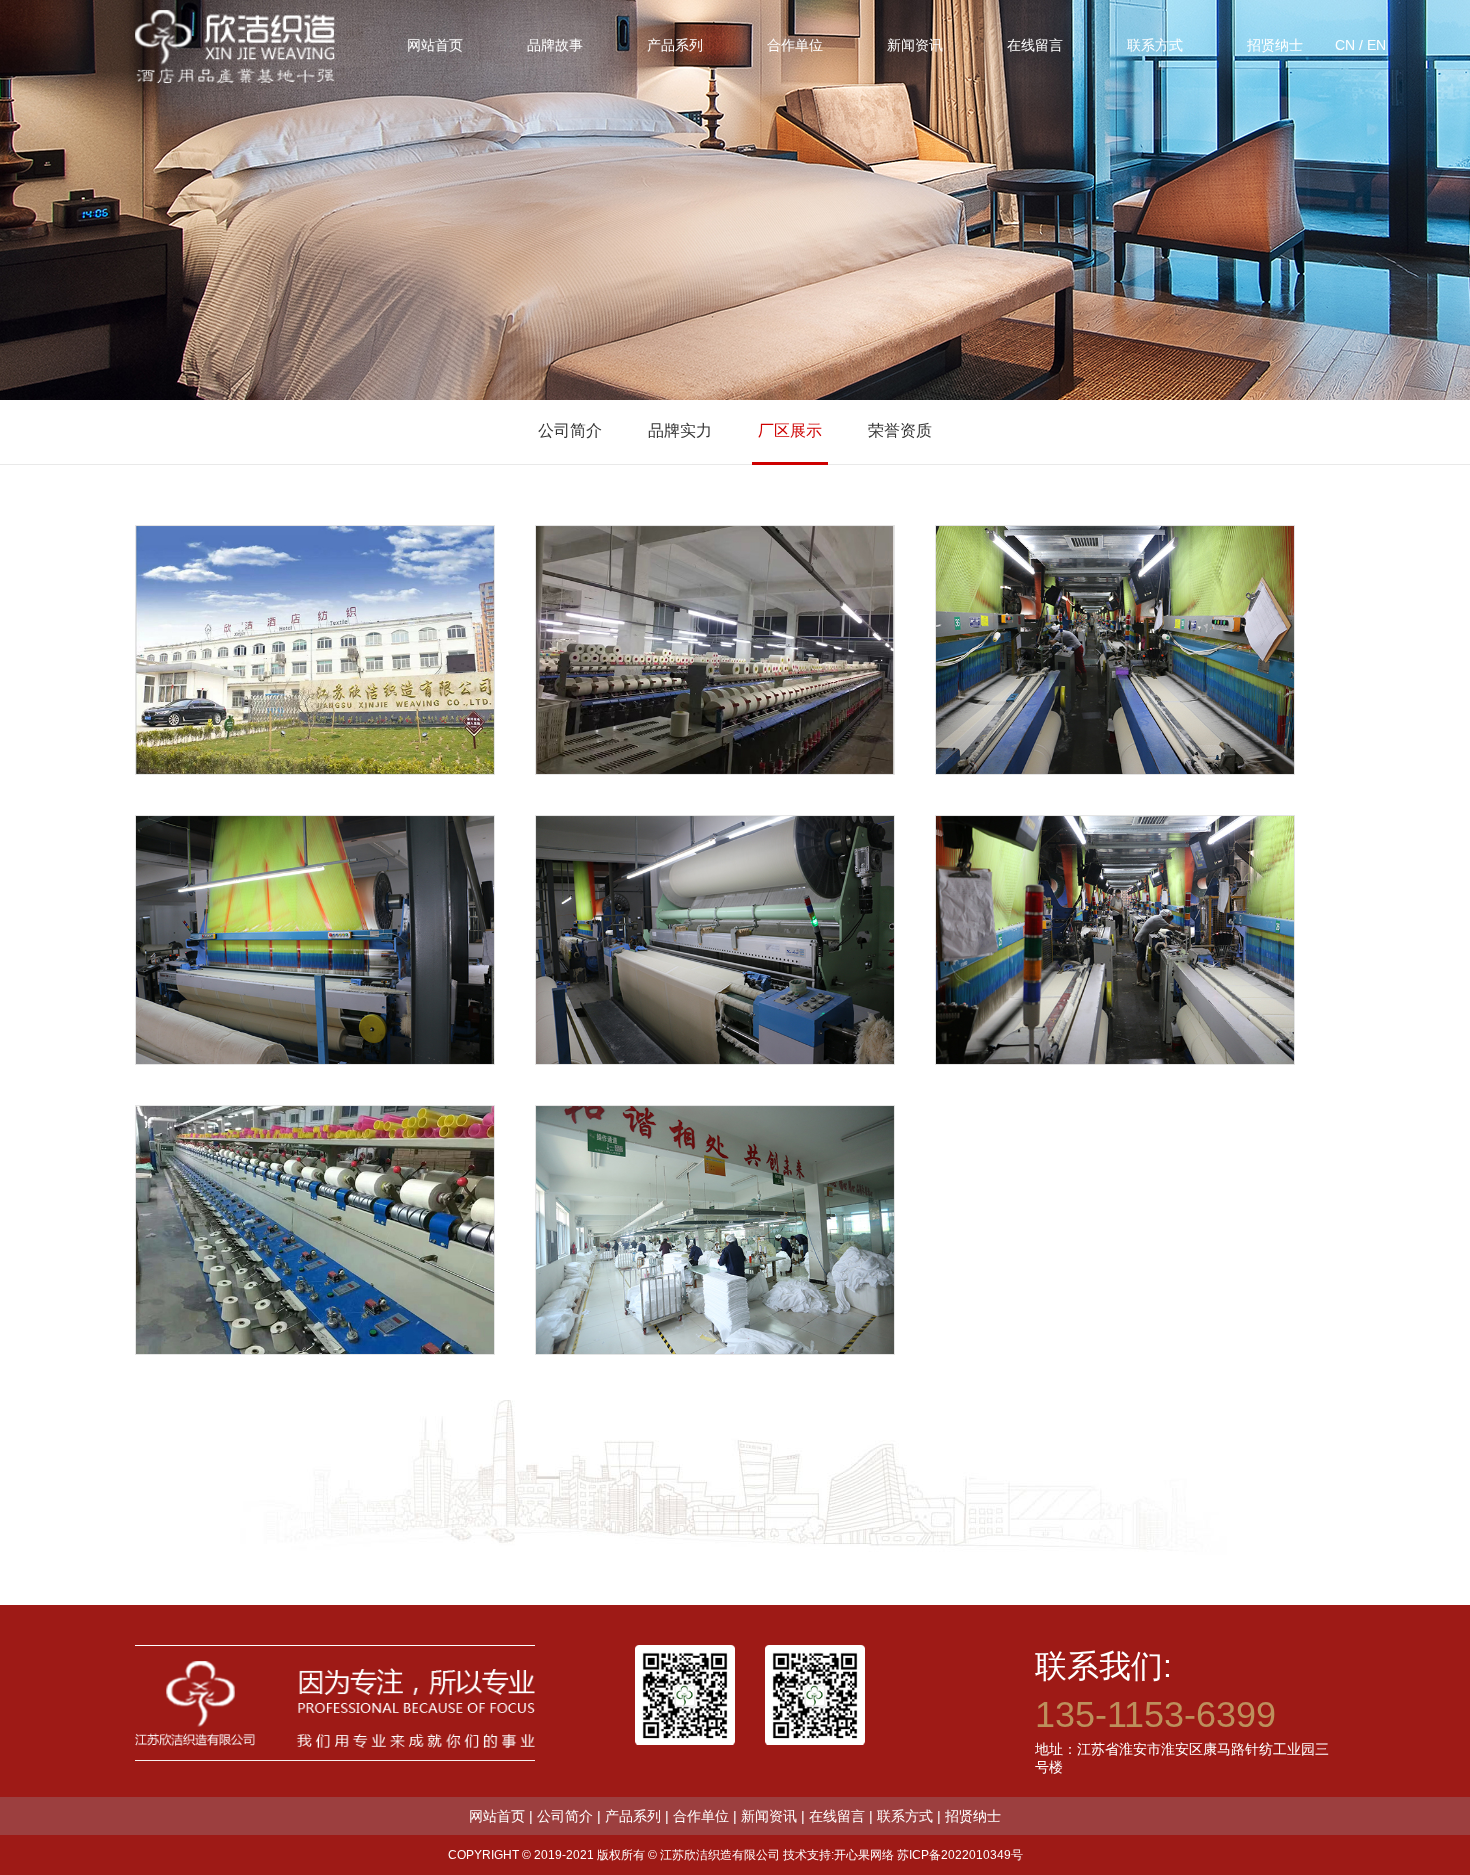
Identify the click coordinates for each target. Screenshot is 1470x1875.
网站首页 (497, 1816)
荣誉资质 (900, 430)
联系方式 (905, 1816)
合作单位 (701, 1816)
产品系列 (633, 1816)
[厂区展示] (315, 650)
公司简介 (570, 430)
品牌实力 (680, 430)
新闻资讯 (769, 1816)
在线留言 (837, 1816)
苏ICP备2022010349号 (960, 1855)
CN (1345, 45)
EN (1376, 45)
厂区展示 (790, 430)
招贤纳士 (973, 1816)
